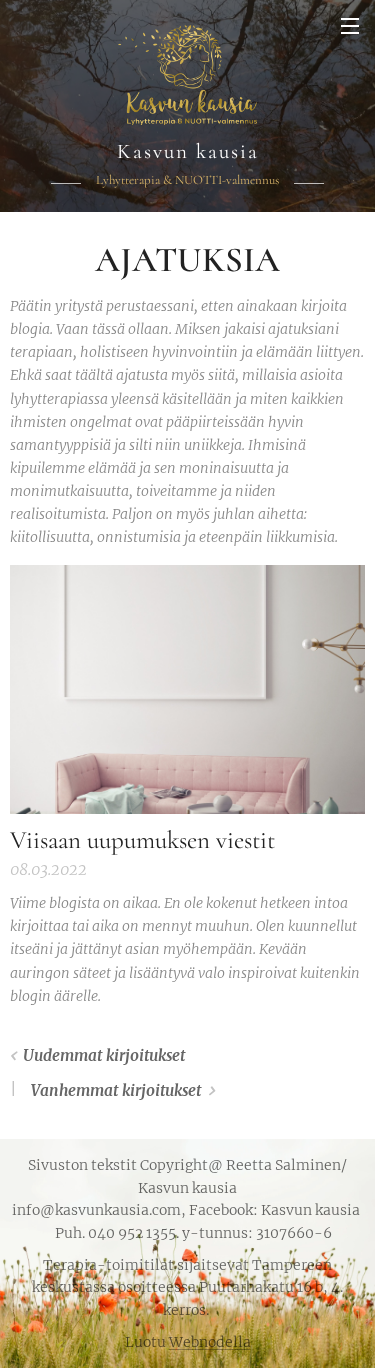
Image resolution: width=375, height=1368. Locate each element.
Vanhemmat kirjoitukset (116, 1090)
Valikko (350, 25)
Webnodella (210, 1342)
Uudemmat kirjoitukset (104, 1055)
